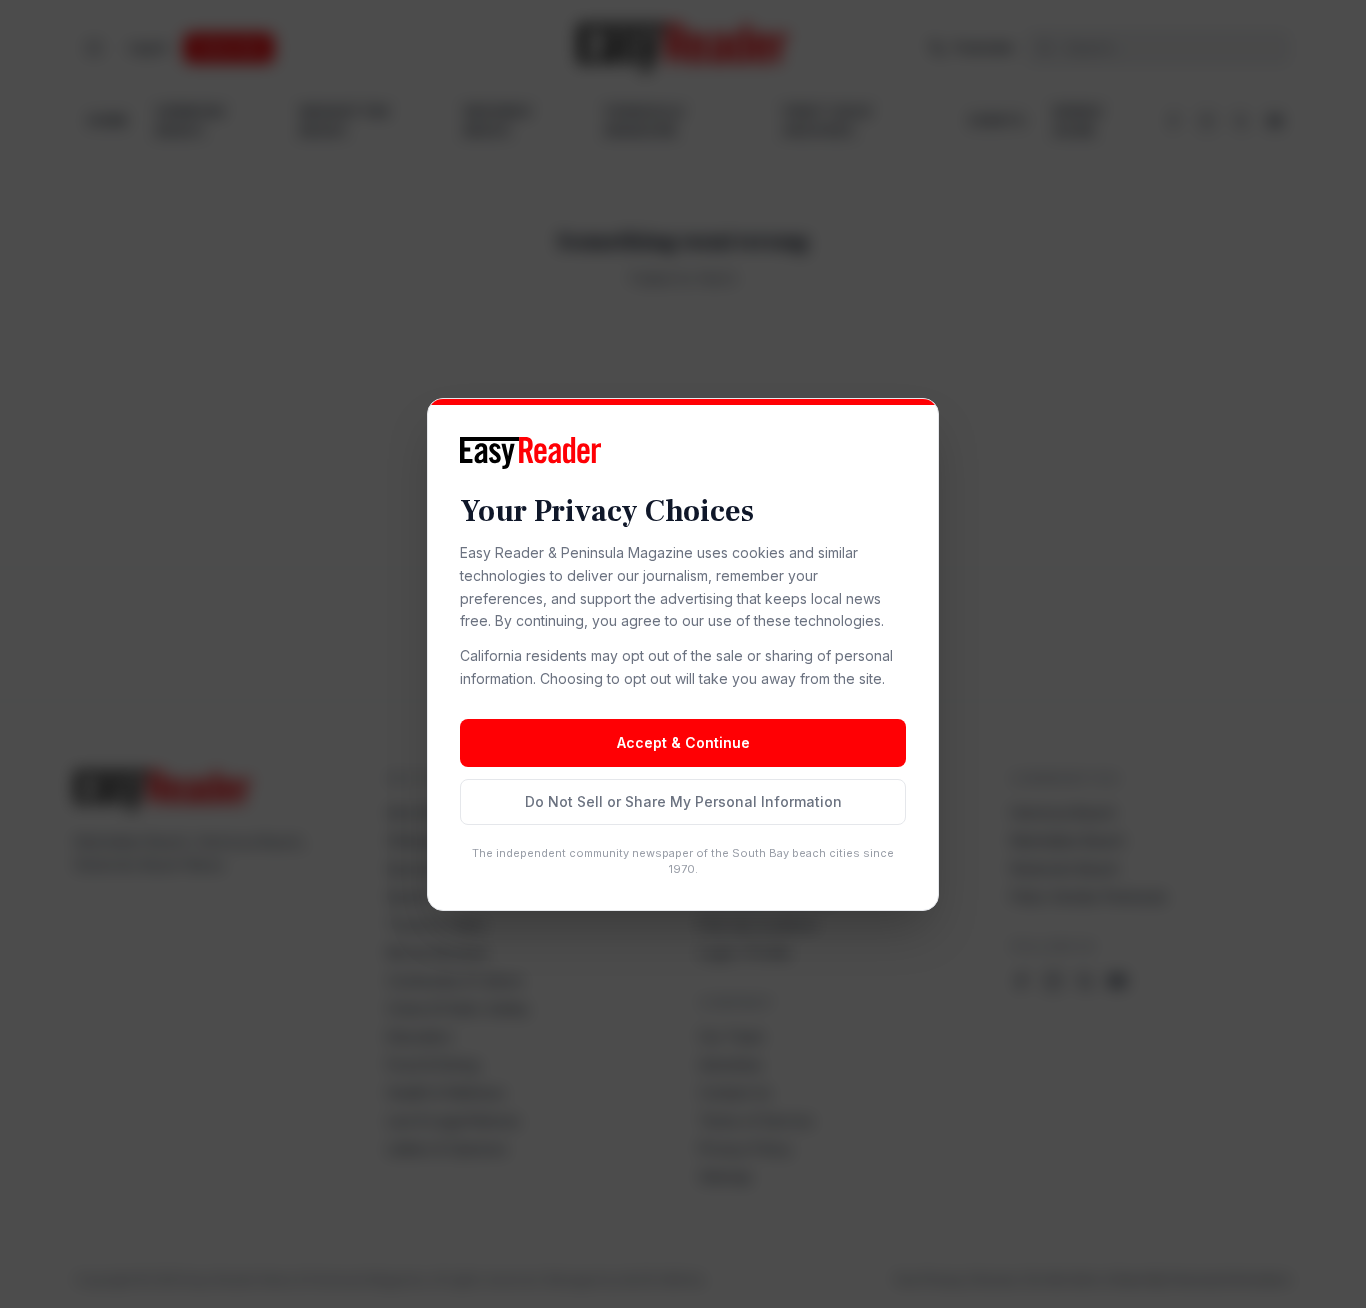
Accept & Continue (683, 742)
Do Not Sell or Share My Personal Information (683, 801)
